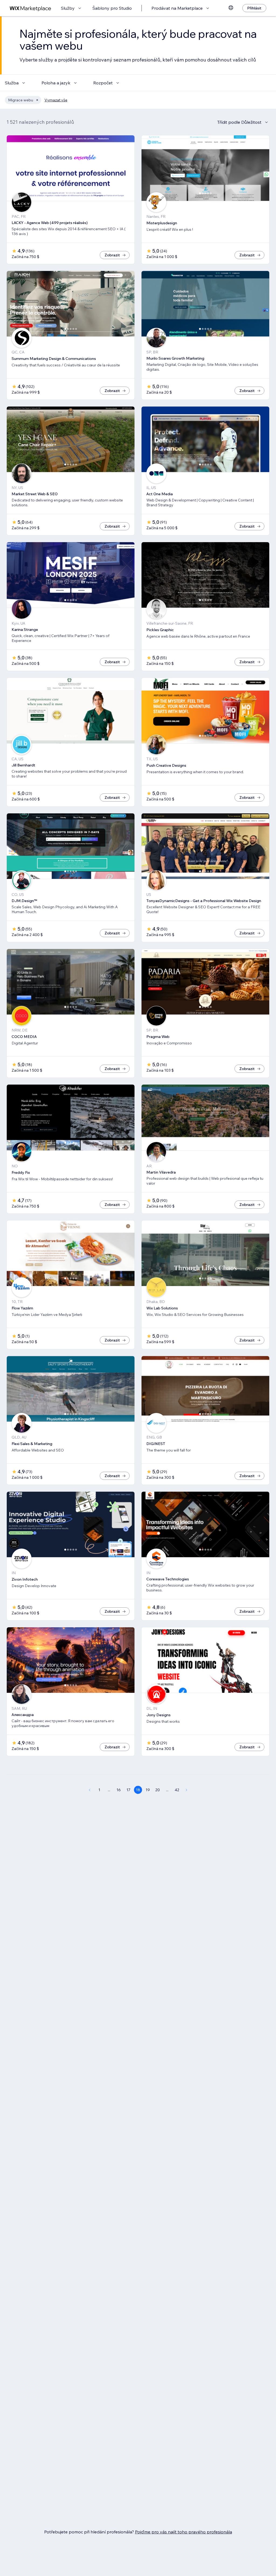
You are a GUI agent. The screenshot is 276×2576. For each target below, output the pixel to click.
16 (119, 1790)
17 (128, 1790)
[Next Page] (187, 1790)
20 (158, 1790)
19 (148, 1790)
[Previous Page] (89, 1790)
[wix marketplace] (30, 8)
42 (177, 1790)
